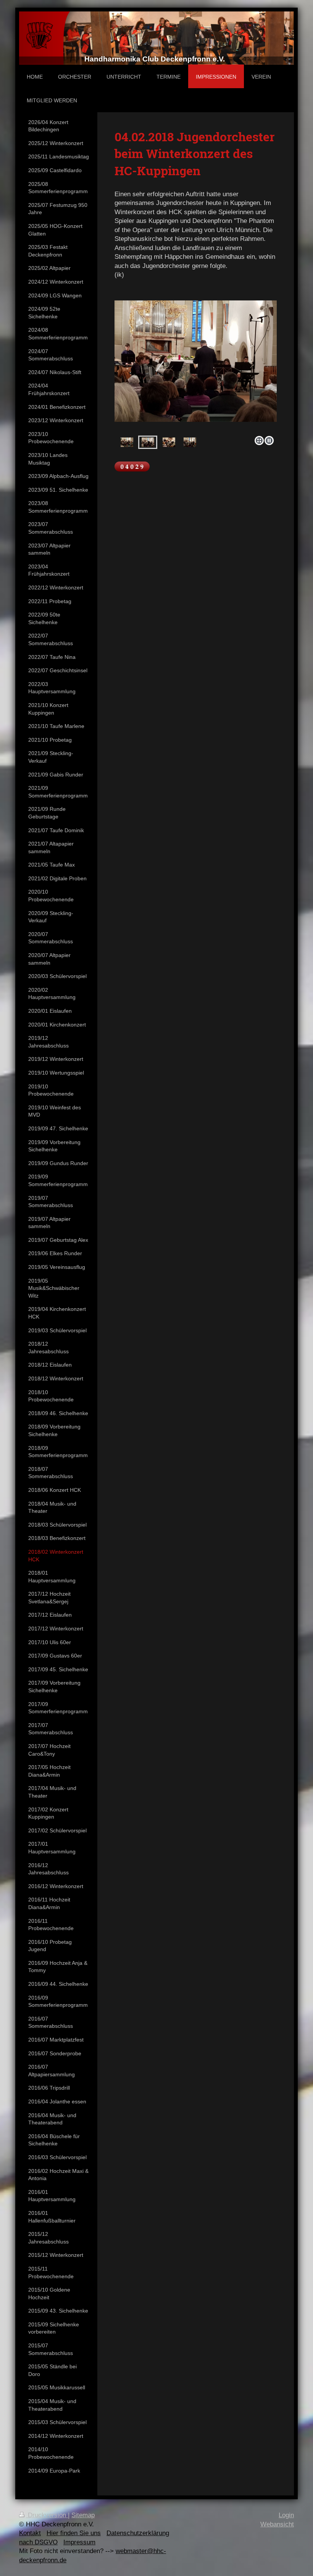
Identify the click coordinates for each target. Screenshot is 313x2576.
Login (286, 2515)
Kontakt (30, 2533)
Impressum (79, 2542)
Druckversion (47, 2515)
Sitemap (83, 2515)
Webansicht (277, 2524)
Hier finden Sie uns (74, 2533)
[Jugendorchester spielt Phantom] (148, 442)
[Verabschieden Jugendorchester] (190, 442)
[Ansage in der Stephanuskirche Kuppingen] (127, 442)
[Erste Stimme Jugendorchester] (169, 442)
